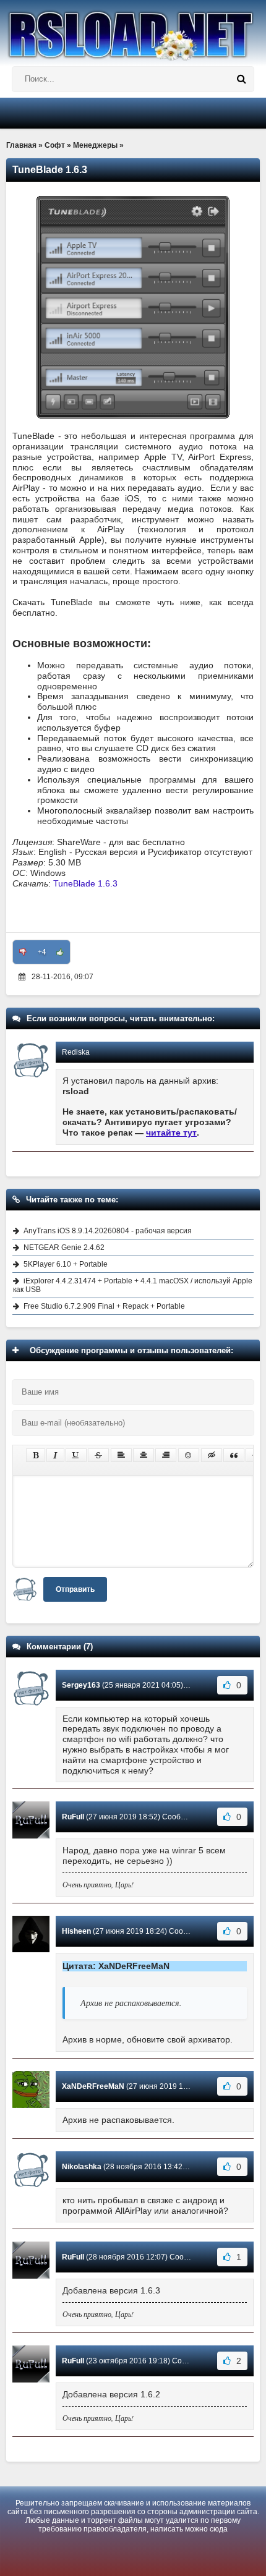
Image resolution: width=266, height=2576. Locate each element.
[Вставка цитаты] (234, 1455)
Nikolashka (82, 2167)
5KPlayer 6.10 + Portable (66, 1264)
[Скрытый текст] (212, 1455)
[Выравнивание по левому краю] (121, 1455)
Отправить (75, 1589)
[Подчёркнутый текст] (76, 1455)
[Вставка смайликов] (189, 1455)
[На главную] (133, 30)
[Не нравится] (23, 952)
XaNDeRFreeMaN (93, 2086)
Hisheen (76, 1931)
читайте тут (171, 1133)
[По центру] (144, 1455)
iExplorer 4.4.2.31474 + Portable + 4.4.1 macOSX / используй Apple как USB (133, 1285)
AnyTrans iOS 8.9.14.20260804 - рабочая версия (108, 1231)
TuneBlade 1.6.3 (85, 883)
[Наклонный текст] (55, 1455)
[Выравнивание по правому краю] (166, 1455)
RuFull (73, 1817)
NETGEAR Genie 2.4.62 (64, 1248)
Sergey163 (81, 1685)
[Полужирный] (36, 1455)
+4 (42, 952)
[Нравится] (60, 952)
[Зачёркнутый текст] (98, 1455)
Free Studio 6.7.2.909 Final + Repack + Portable (104, 1306)
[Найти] (241, 79)
